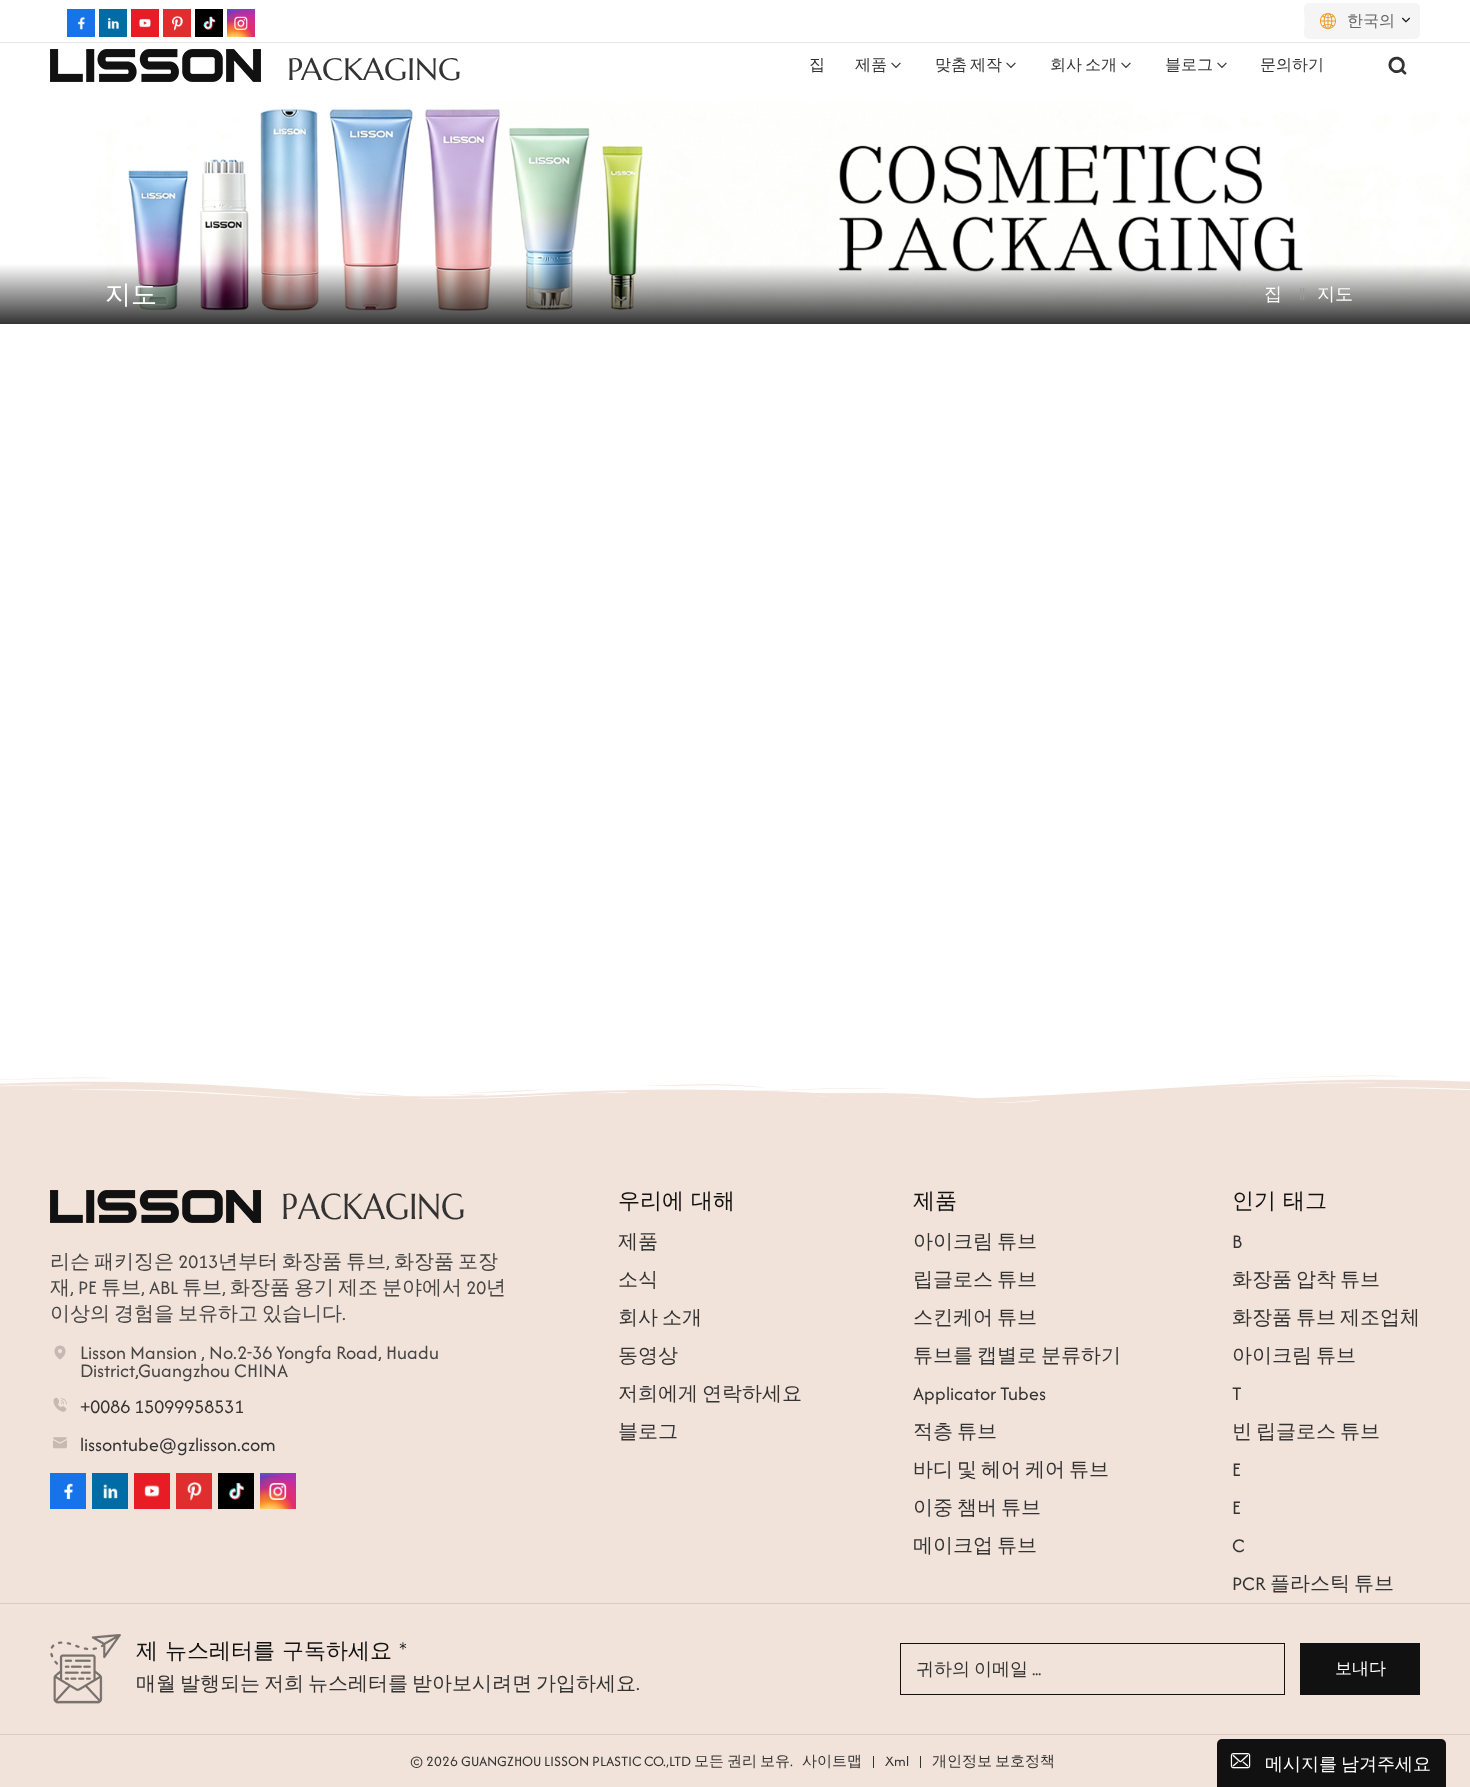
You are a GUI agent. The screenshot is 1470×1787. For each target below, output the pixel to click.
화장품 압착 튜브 (1306, 1279)
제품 (871, 64)
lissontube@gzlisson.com (178, 1445)
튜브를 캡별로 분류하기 (1017, 1355)
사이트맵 (832, 1761)
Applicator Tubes (979, 1393)
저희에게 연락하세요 (710, 1393)
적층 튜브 (955, 1431)
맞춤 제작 (968, 64)
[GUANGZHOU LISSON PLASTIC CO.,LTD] (155, 65)
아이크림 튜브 (975, 1241)
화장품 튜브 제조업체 (1326, 1317)
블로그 (1189, 64)
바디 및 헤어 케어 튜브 (1011, 1469)
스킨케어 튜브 (975, 1317)
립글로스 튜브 (975, 1279)
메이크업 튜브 (975, 1545)
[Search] (1398, 65)
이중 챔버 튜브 (977, 1507)
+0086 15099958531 (162, 1407)
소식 (638, 1279)
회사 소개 (1083, 64)
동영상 (648, 1355)
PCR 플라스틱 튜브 (1313, 1583)
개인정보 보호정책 (993, 1761)
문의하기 (1292, 64)
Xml (897, 1761)
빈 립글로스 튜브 (1306, 1431)
